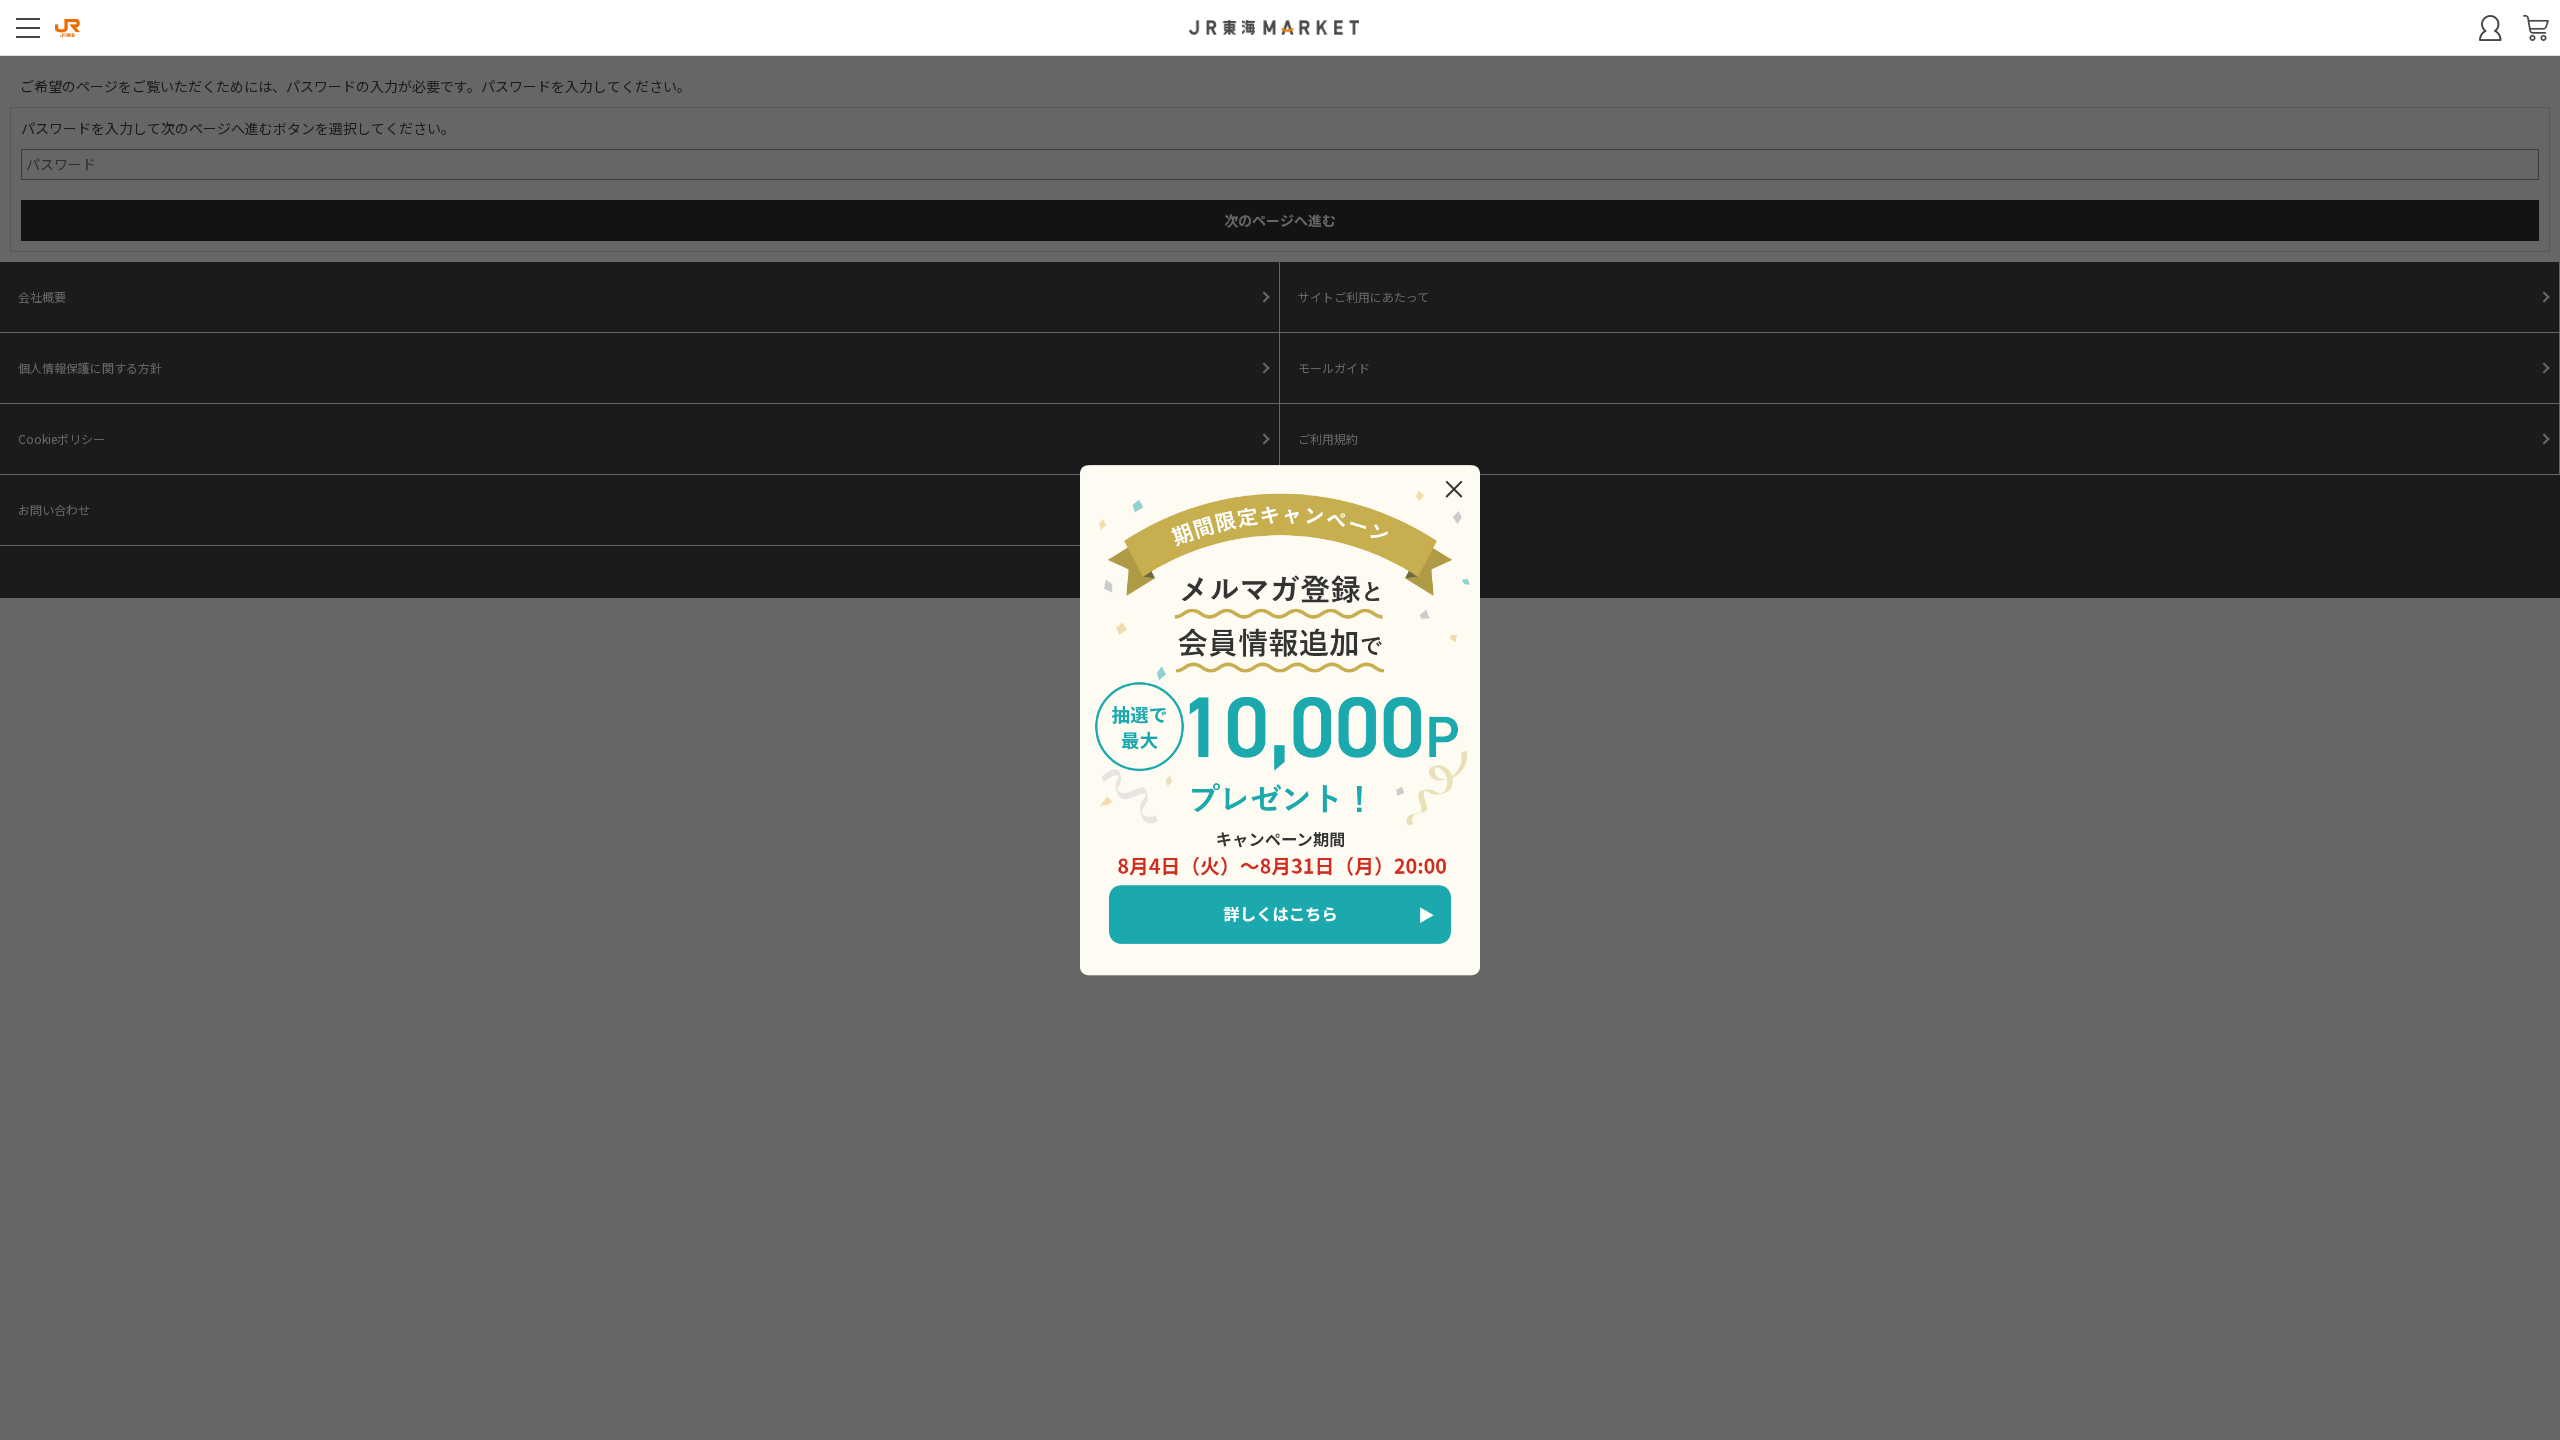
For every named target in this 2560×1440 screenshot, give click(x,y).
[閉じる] (1454, 489)
